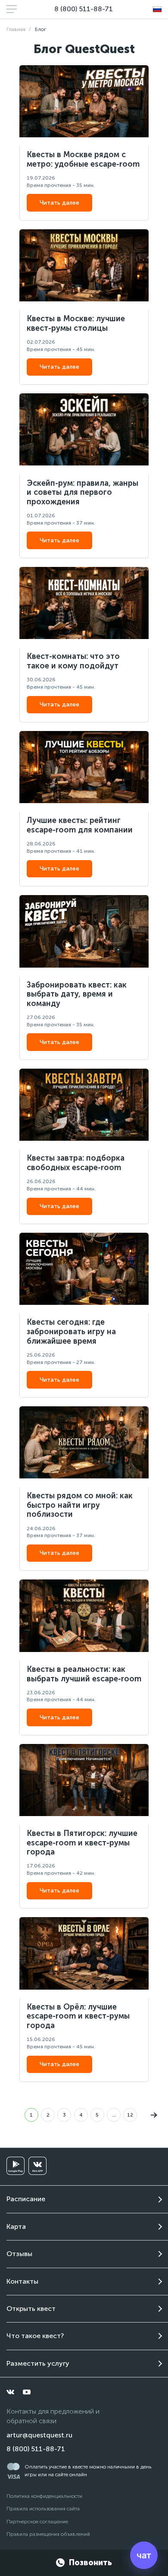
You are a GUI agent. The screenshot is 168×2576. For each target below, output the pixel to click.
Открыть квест (31, 2309)
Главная (16, 29)
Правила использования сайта (43, 2509)
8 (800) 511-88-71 (84, 9)
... (114, 2115)
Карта (16, 2226)
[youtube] (27, 2392)
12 (130, 2115)
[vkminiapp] (37, 2166)
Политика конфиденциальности (44, 2496)
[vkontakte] (10, 2392)
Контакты (22, 2281)
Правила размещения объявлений (48, 2534)
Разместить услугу (38, 2363)
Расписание (26, 2199)
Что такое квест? (35, 2336)
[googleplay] (16, 2166)
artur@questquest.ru (39, 2435)
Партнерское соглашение (37, 2522)
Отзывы (19, 2254)
